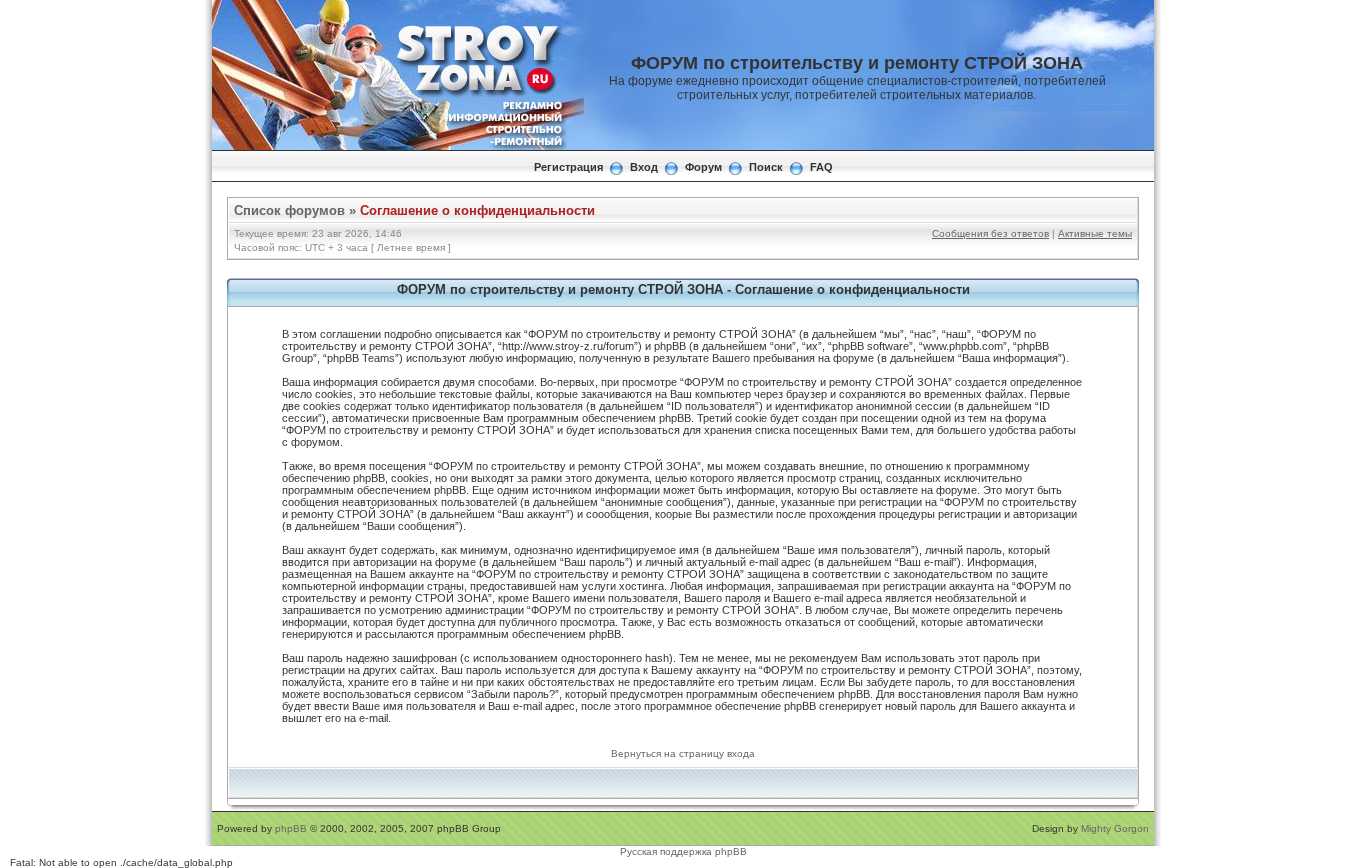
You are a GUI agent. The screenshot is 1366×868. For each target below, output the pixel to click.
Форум (703, 167)
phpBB (291, 828)
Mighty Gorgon (1115, 828)
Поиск (766, 167)
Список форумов (289, 210)
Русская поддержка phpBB (683, 851)
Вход (644, 167)
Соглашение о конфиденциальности (477, 210)
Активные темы (1095, 233)
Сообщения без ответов (990, 233)
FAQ (821, 167)
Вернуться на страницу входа (683, 753)
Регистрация (568, 167)
